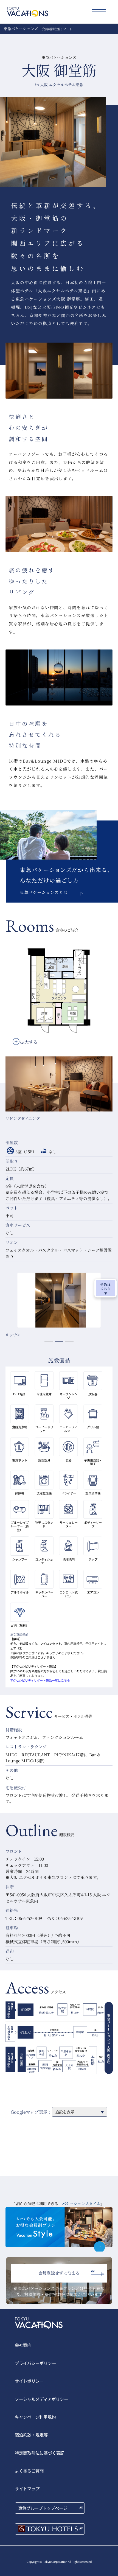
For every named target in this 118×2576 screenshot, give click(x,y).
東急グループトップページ (43, 2508)
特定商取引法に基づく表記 (40, 2453)
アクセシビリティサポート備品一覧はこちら (40, 1680)
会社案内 (23, 2345)
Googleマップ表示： (31, 2112)
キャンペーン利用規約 (35, 2417)
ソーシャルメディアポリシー (41, 2399)
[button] (49, 1125)
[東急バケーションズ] (27, 12)
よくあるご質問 (29, 2471)
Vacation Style (59, 2229)
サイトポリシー (29, 2381)
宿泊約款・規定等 (31, 2435)
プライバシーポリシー (35, 2363)
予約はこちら (106, 1286)
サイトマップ (27, 2488)
